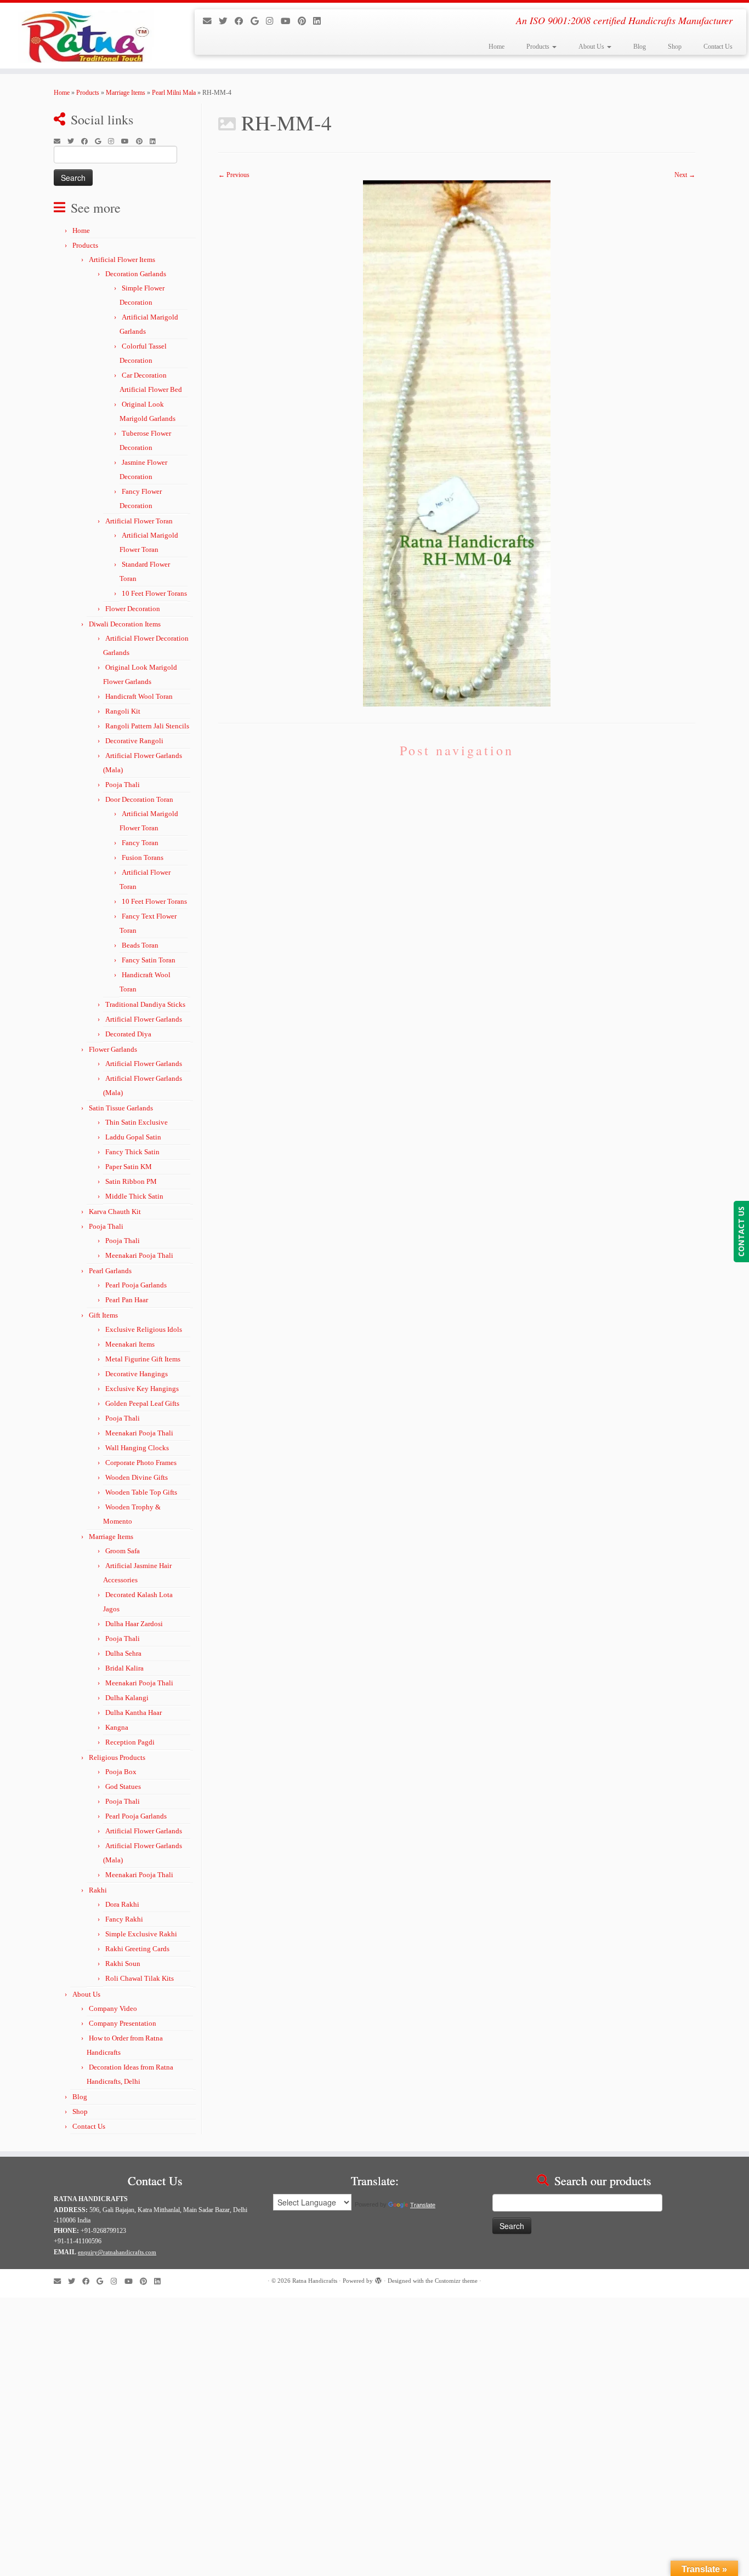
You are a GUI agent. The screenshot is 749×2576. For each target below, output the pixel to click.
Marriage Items (126, 93)
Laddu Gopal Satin (133, 1137)
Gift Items (103, 1315)
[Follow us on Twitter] (227, 21)
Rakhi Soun (123, 1964)
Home (497, 47)
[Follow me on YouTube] (289, 21)
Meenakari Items (130, 1344)
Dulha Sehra (123, 1653)
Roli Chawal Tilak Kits (140, 1978)
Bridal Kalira (124, 1668)
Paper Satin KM (129, 1167)
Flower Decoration (133, 609)
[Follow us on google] (258, 21)
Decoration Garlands (136, 274)
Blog (640, 47)
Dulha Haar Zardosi (134, 1624)
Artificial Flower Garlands (144, 1019)
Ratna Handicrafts (315, 2281)
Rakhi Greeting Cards (137, 1949)
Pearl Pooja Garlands (136, 1285)
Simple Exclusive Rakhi (141, 1934)
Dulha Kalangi (127, 1698)
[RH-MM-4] (457, 443)
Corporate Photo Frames (141, 1463)
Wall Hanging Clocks (137, 1448)
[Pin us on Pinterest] (305, 21)
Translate (423, 2205)
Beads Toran (140, 945)
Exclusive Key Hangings (142, 1389)
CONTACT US (741, 1232)
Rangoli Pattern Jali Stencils (147, 726)
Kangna (117, 1727)
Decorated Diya (128, 1034)
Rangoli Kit (123, 711)
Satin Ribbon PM (131, 1181)
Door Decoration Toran (139, 799)
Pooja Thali (123, 785)
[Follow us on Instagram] (273, 21)
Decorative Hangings (137, 1374)
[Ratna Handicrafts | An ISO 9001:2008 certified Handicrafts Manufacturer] (86, 36)
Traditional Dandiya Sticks (145, 1004)
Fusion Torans (143, 857)
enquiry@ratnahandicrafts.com (117, 2252)
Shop (675, 47)
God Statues (123, 1786)
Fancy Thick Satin (132, 1152)
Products (539, 47)
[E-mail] (211, 21)
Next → (685, 175)
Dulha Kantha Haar (134, 1712)
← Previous (234, 175)
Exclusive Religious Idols (144, 1329)
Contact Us (718, 47)
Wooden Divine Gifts (137, 1477)
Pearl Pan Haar (127, 1300)
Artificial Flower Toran (139, 521)
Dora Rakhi (122, 1904)
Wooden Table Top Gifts (141, 1492)
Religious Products (117, 1757)
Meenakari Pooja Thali (139, 1255)
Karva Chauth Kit (115, 1212)
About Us (592, 47)
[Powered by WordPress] (378, 2279)
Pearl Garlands (110, 1271)
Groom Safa (123, 1551)
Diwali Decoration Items (125, 624)
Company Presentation (123, 2023)
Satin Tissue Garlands (121, 1108)
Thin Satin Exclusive (137, 1122)
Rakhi (98, 1890)
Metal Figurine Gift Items (143, 1359)
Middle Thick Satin (134, 1196)
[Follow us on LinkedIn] (320, 21)
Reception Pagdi (130, 1742)
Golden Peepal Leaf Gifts (142, 1403)
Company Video (113, 2008)
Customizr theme (456, 2281)
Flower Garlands (113, 1049)
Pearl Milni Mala (174, 93)
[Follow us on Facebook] (243, 21)
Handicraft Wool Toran (139, 696)
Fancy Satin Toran (149, 960)
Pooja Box (121, 1772)
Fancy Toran (140, 843)
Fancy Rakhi (124, 1919)
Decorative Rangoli (134, 741)
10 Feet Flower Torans (154, 593)
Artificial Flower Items (122, 260)
